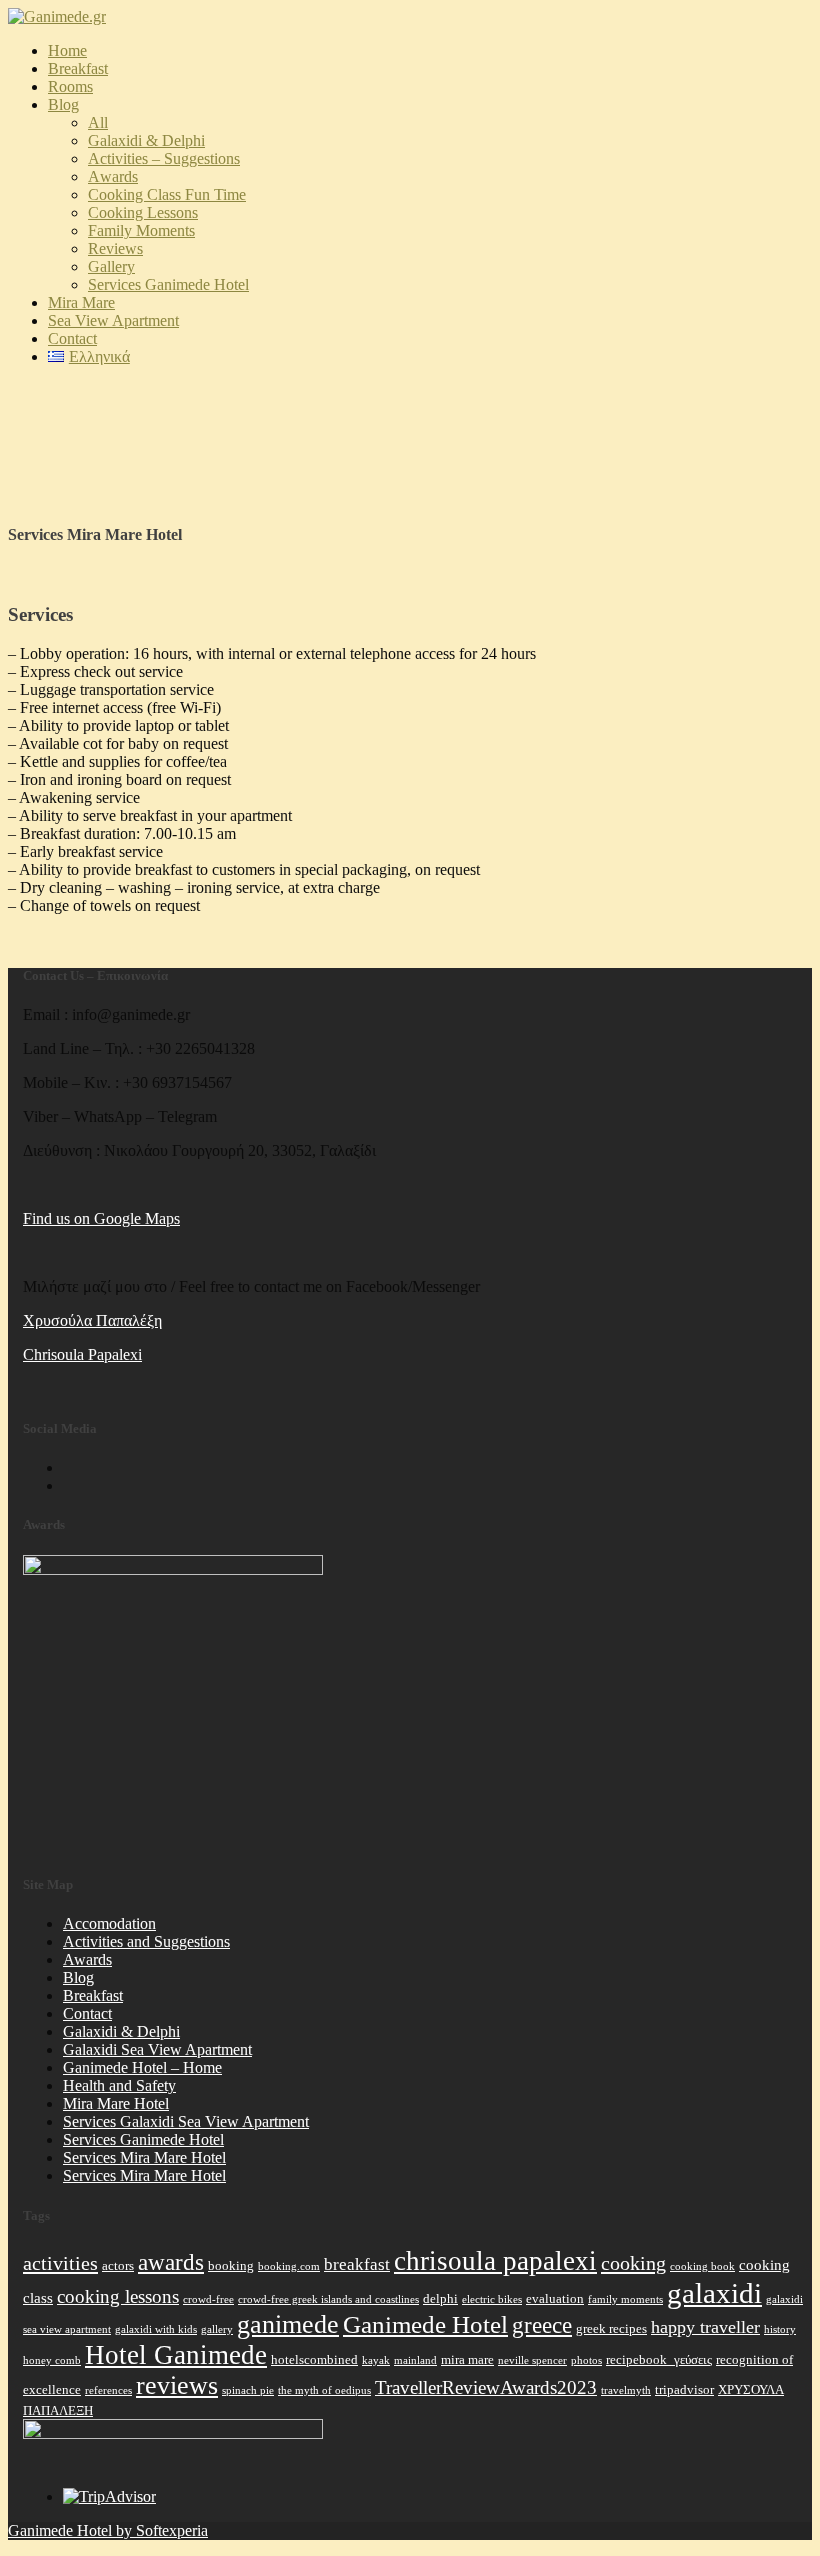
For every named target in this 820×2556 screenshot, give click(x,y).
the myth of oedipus (324, 2390)
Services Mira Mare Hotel (144, 2157)
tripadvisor (684, 2389)
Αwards (113, 176)
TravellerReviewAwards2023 (486, 2387)
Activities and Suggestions (146, 1941)
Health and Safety (119, 2085)
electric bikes (492, 2299)
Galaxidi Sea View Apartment (157, 2049)
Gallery (111, 266)
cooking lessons (118, 2296)
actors (118, 2265)
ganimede (288, 2324)
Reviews (115, 248)
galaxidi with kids (156, 2329)
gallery (217, 2329)
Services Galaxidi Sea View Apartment (186, 2121)
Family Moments (141, 230)
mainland (415, 2360)
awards (171, 2262)
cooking (633, 2263)
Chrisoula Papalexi (82, 1354)
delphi (440, 2298)
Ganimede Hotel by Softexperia (108, 2530)
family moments (625, 2299)
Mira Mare (81, 302)
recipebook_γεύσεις (659, 2359)
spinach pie (248, 2390)
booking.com (289, 2266)
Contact (72, 338)
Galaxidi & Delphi (146, 140)
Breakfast (78, 68)
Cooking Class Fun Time (167, 194)
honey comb (52, 2360)
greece (542, 2325)
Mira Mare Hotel (116, 2103)
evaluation (555, 2298)
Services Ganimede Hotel (168, 284)
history (780, 2329)
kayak (376, 2360)
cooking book (702, 2266)
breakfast (357, 2264)
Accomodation (109, 1923)
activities (60, 2263)
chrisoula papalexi (495, 2261)
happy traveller (705, 2327)
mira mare (467, 2359)
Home (67, 50)
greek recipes (611, 2328)
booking (231, 2265)
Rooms (70, 86)
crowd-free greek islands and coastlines (328, 2299)
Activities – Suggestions (164, 158)
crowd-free (208, 2299)
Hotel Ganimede (176, 2355)
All (98, 122)
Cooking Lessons (143, 212)
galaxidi (714, 2293)
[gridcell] (417, 1321)
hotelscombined (314, 2359)
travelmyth (626, 2390)
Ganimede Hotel (425, 2324)
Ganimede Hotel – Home (142, 2067)
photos (586, 2360)
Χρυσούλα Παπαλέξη (92, 1320)
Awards (87, 1959)
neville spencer (532, 2360)
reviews (177, 2385)
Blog (63, 104)
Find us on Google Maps (101, 1218)
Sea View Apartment (113, 320)
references (108, 2390)
